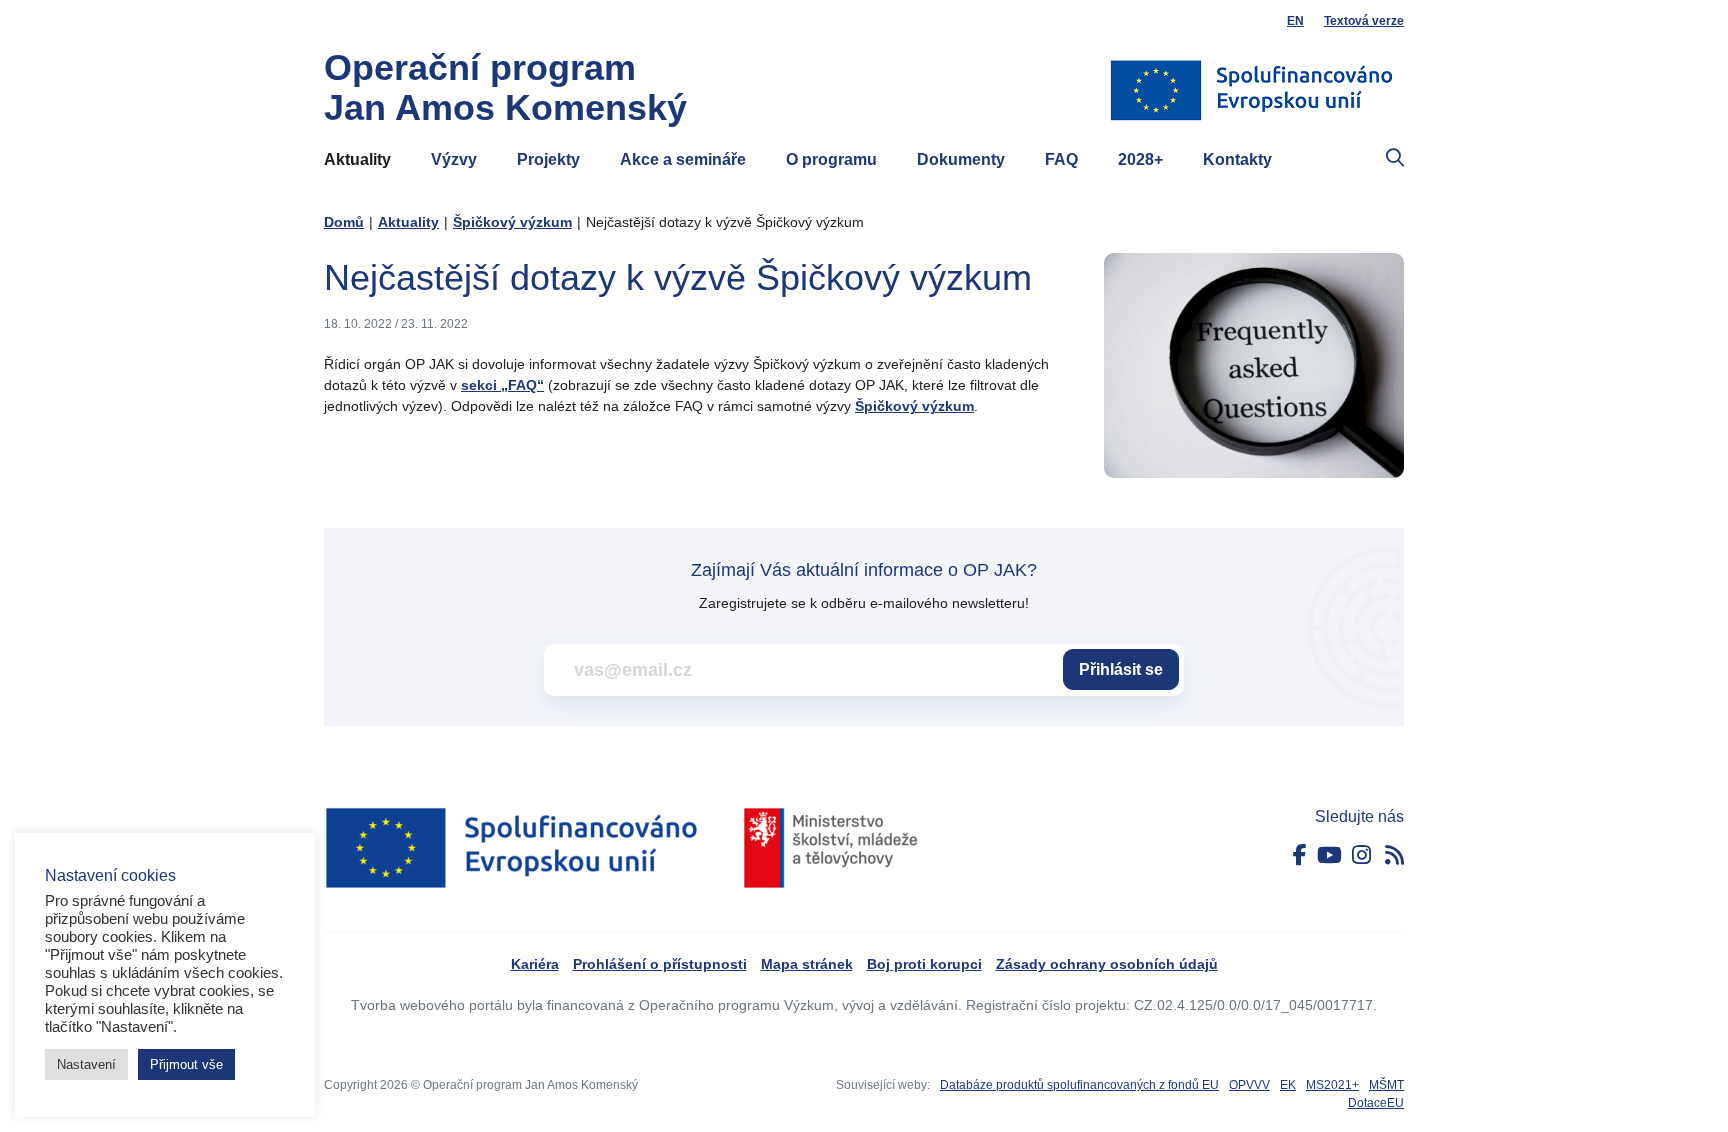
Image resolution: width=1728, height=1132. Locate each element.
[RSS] (1394, 855)
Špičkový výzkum (512, 222)
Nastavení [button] (86, 1064)
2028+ (1140, 159)
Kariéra (535, 964)
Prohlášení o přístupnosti (660, 964)
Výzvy (454, 159)
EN (1295, 21)
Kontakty (1237, 159)
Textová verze (1364, 21)
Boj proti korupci (924, 964)
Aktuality (357, 159)
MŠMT (1386, 1085)
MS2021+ (1332, 1085)
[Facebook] (1300, 855)
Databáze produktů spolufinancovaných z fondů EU (1079, 1085)
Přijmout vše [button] (186, 1064)
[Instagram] (1361, 855)
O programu (831, 159)
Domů (344, 222)
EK (1288, 1085)
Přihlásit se (1121, 669)
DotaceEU (1376, 1103)
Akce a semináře (683, 159)
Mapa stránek (807, 964)
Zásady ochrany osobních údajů (1107, 964)
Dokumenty (961, 159)
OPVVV (1249, 1085)
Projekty (548, 159)
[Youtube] (1329, 855)
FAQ (1061, 159)
